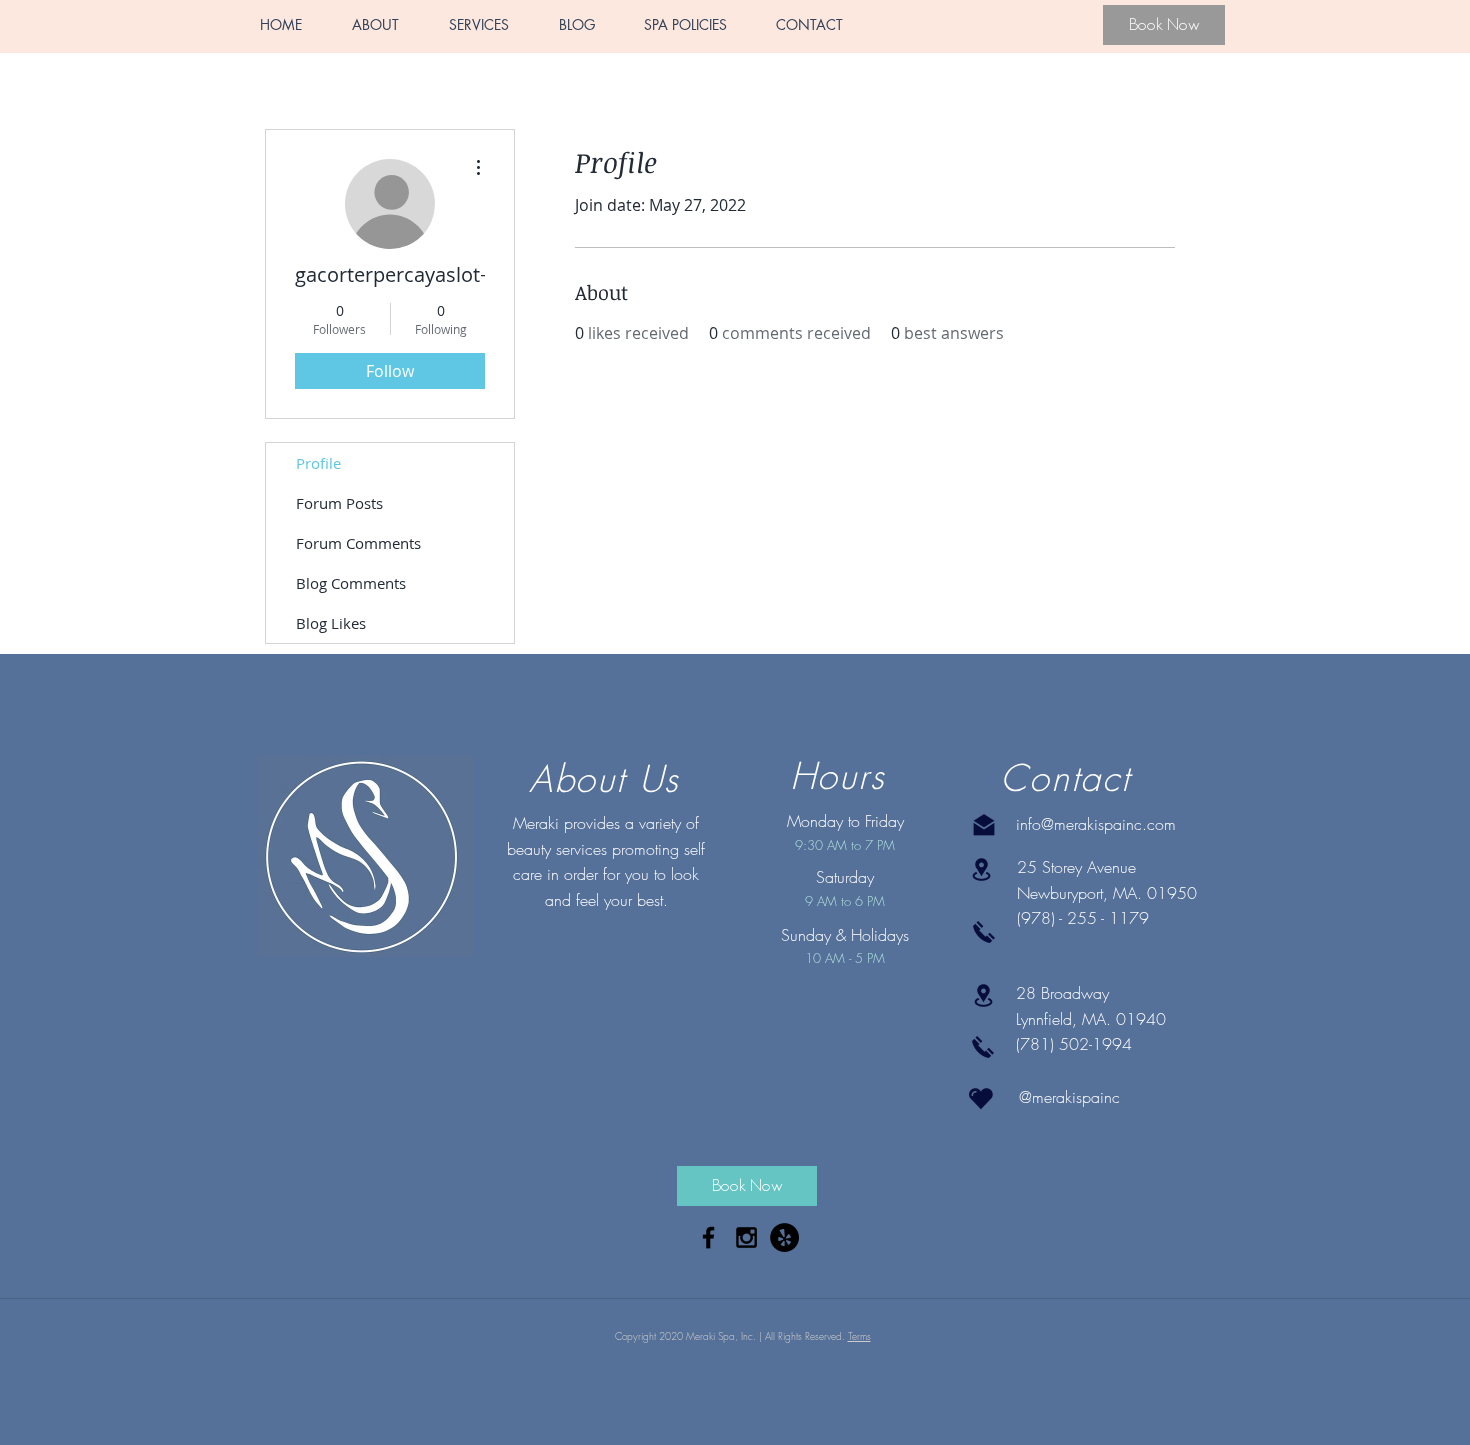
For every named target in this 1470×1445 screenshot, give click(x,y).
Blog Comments (351, 583)
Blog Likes (331, 623)
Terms (859, 1336)
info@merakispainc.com (1096, 824)
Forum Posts (339, 503)
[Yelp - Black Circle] (784, 1237)
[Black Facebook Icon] (708, 1237)
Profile (318, 463)
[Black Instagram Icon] (746, 1237)
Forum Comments (358, 543)
